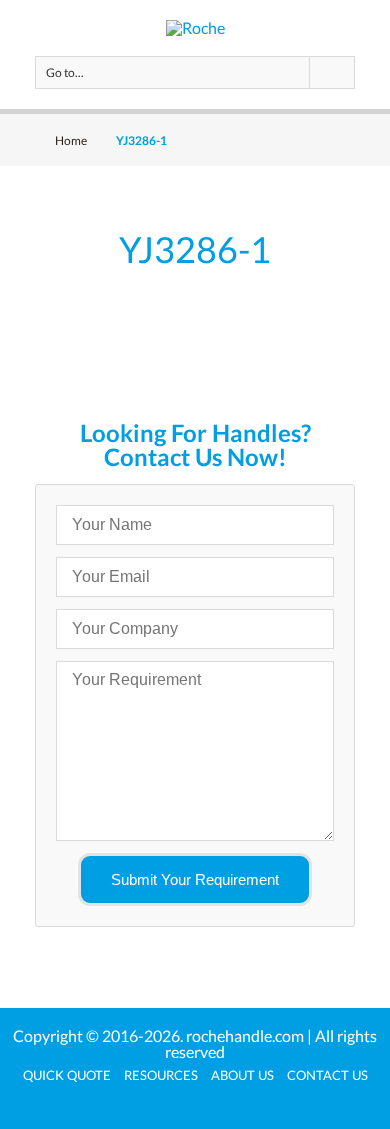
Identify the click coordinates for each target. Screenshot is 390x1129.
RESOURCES (161, 1075)
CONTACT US (327, 1075)
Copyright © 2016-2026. (99, 1035)
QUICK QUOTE (67, 1075)
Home (71, 140)
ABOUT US (242, 1075)
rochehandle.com (245, 1035)
